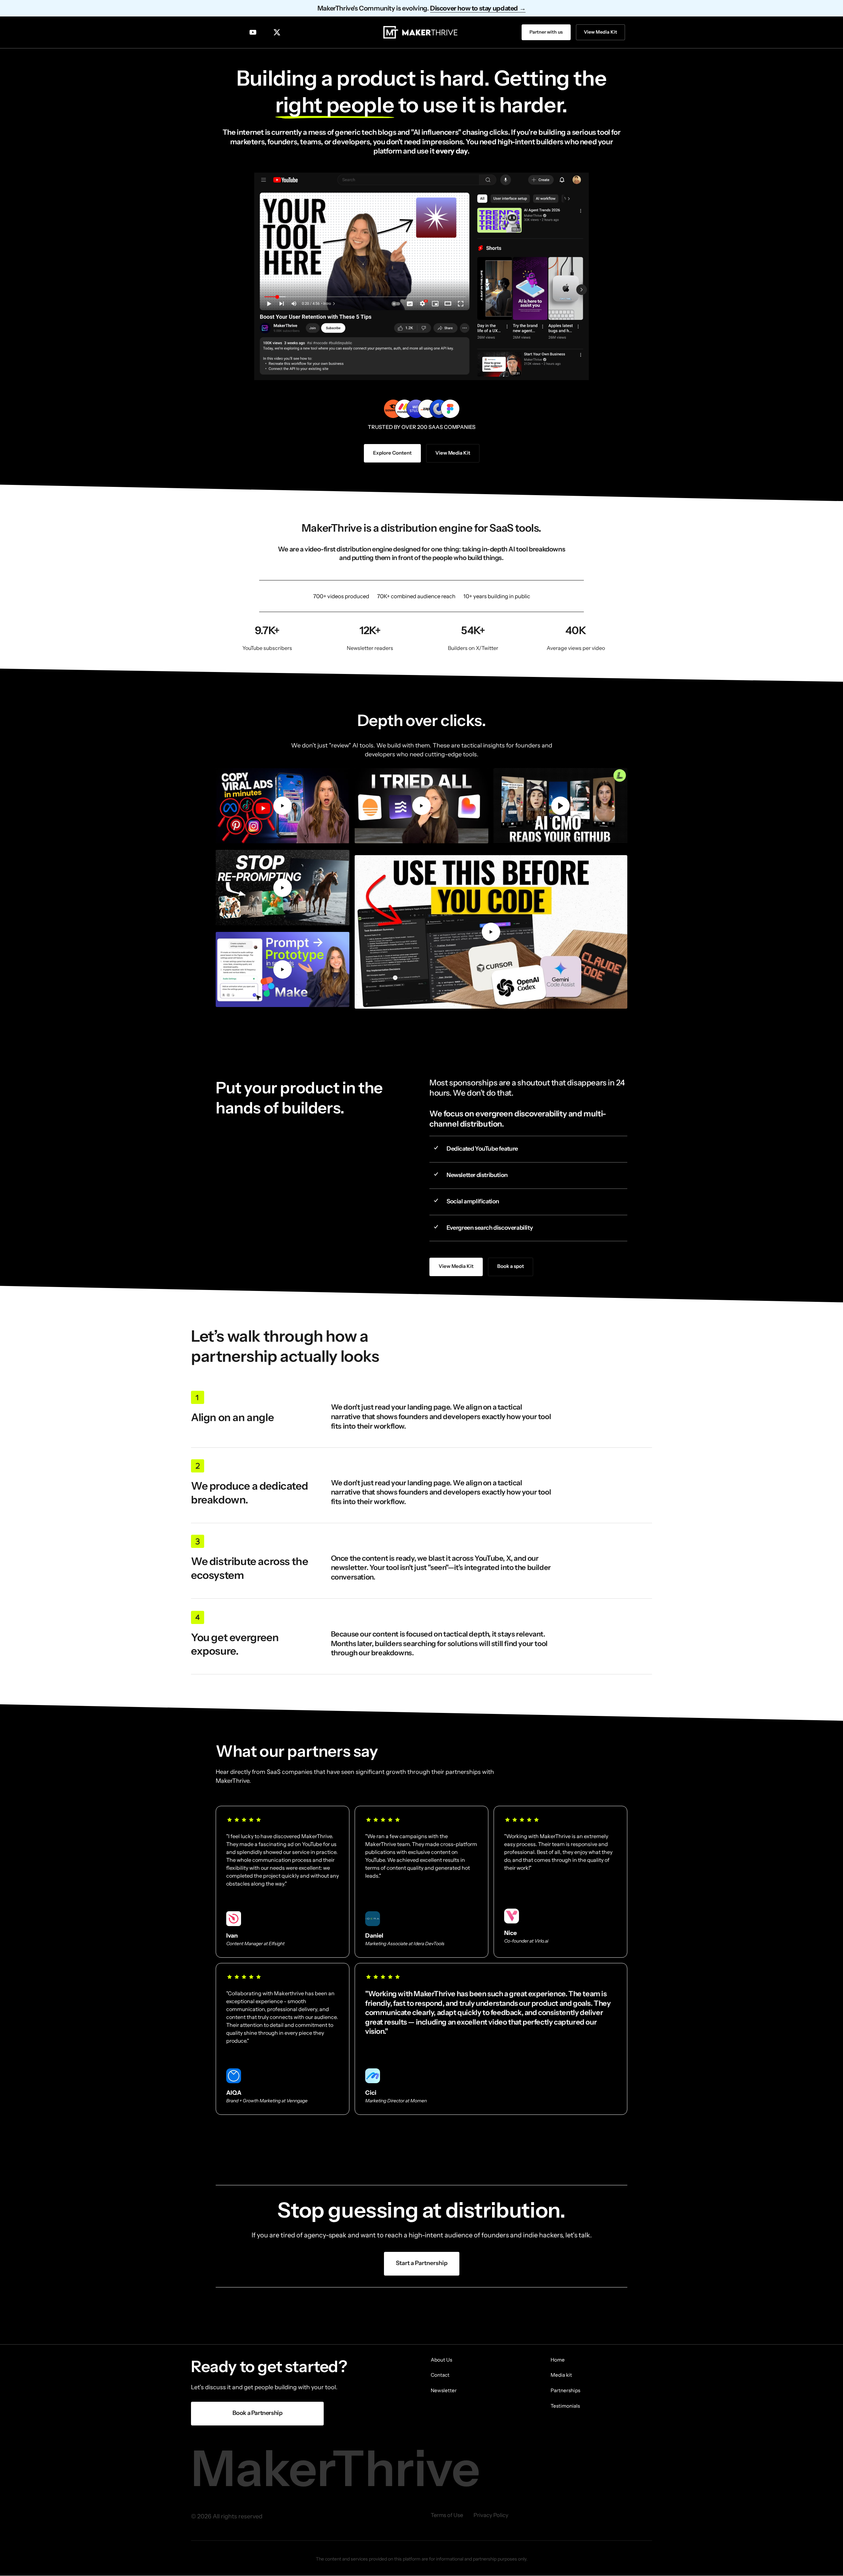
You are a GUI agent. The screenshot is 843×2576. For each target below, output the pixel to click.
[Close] (462, 1238)
